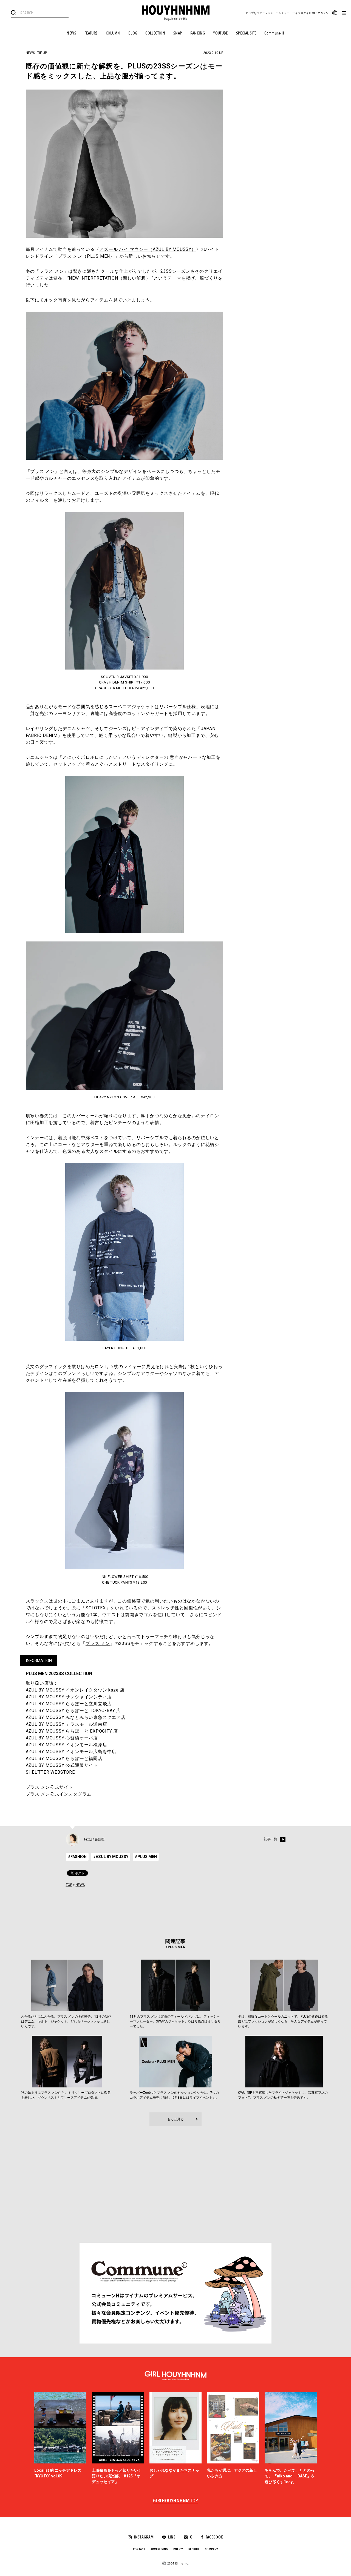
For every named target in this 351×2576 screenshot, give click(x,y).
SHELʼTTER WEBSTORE (50, 1772)
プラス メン (98, 1643)
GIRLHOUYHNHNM (176, 2501)
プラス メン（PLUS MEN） (86, 256)
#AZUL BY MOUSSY (111, 1857)
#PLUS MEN (146, 1857)
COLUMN (113, 33)
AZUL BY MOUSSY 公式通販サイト (62, 1765)
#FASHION (77, 1857)
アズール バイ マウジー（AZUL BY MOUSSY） (148, 249)
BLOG (133, 33)
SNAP (178, 33)
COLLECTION (155, 33)
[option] (60, 2439)
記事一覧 (271, 1839)
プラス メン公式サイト (49, 1787)
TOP (69, 1885)
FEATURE (91, 33)
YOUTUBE (220, 33)
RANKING (198, 33)
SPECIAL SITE (246, 33)
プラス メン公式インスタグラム (59, 1794)
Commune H (274, 33)
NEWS (71, 33)
